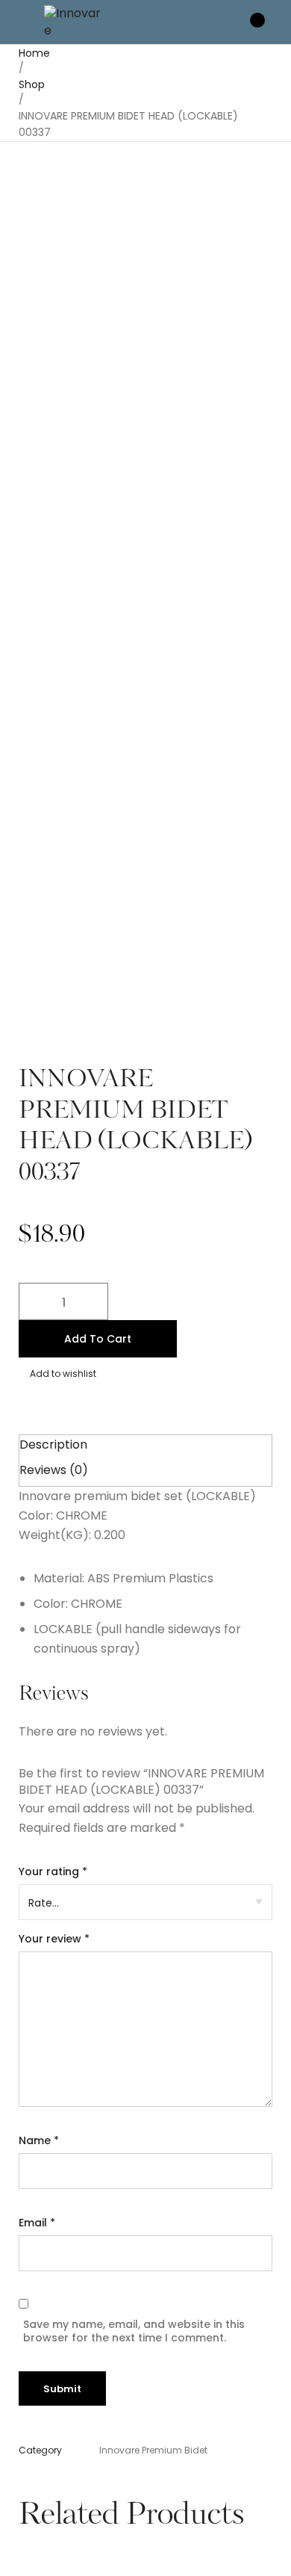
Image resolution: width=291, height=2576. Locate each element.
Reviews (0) (54, 1470)
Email (37, 2223)
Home (34, 53)
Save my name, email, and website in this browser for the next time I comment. (134, 2331)
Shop (32, 84)
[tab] (145, 1445)
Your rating (53, 1871)
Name (39, 2140)
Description (53, 1445)
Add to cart (98, 1339)
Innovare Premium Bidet (153, 2450)
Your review (54, 1939)
